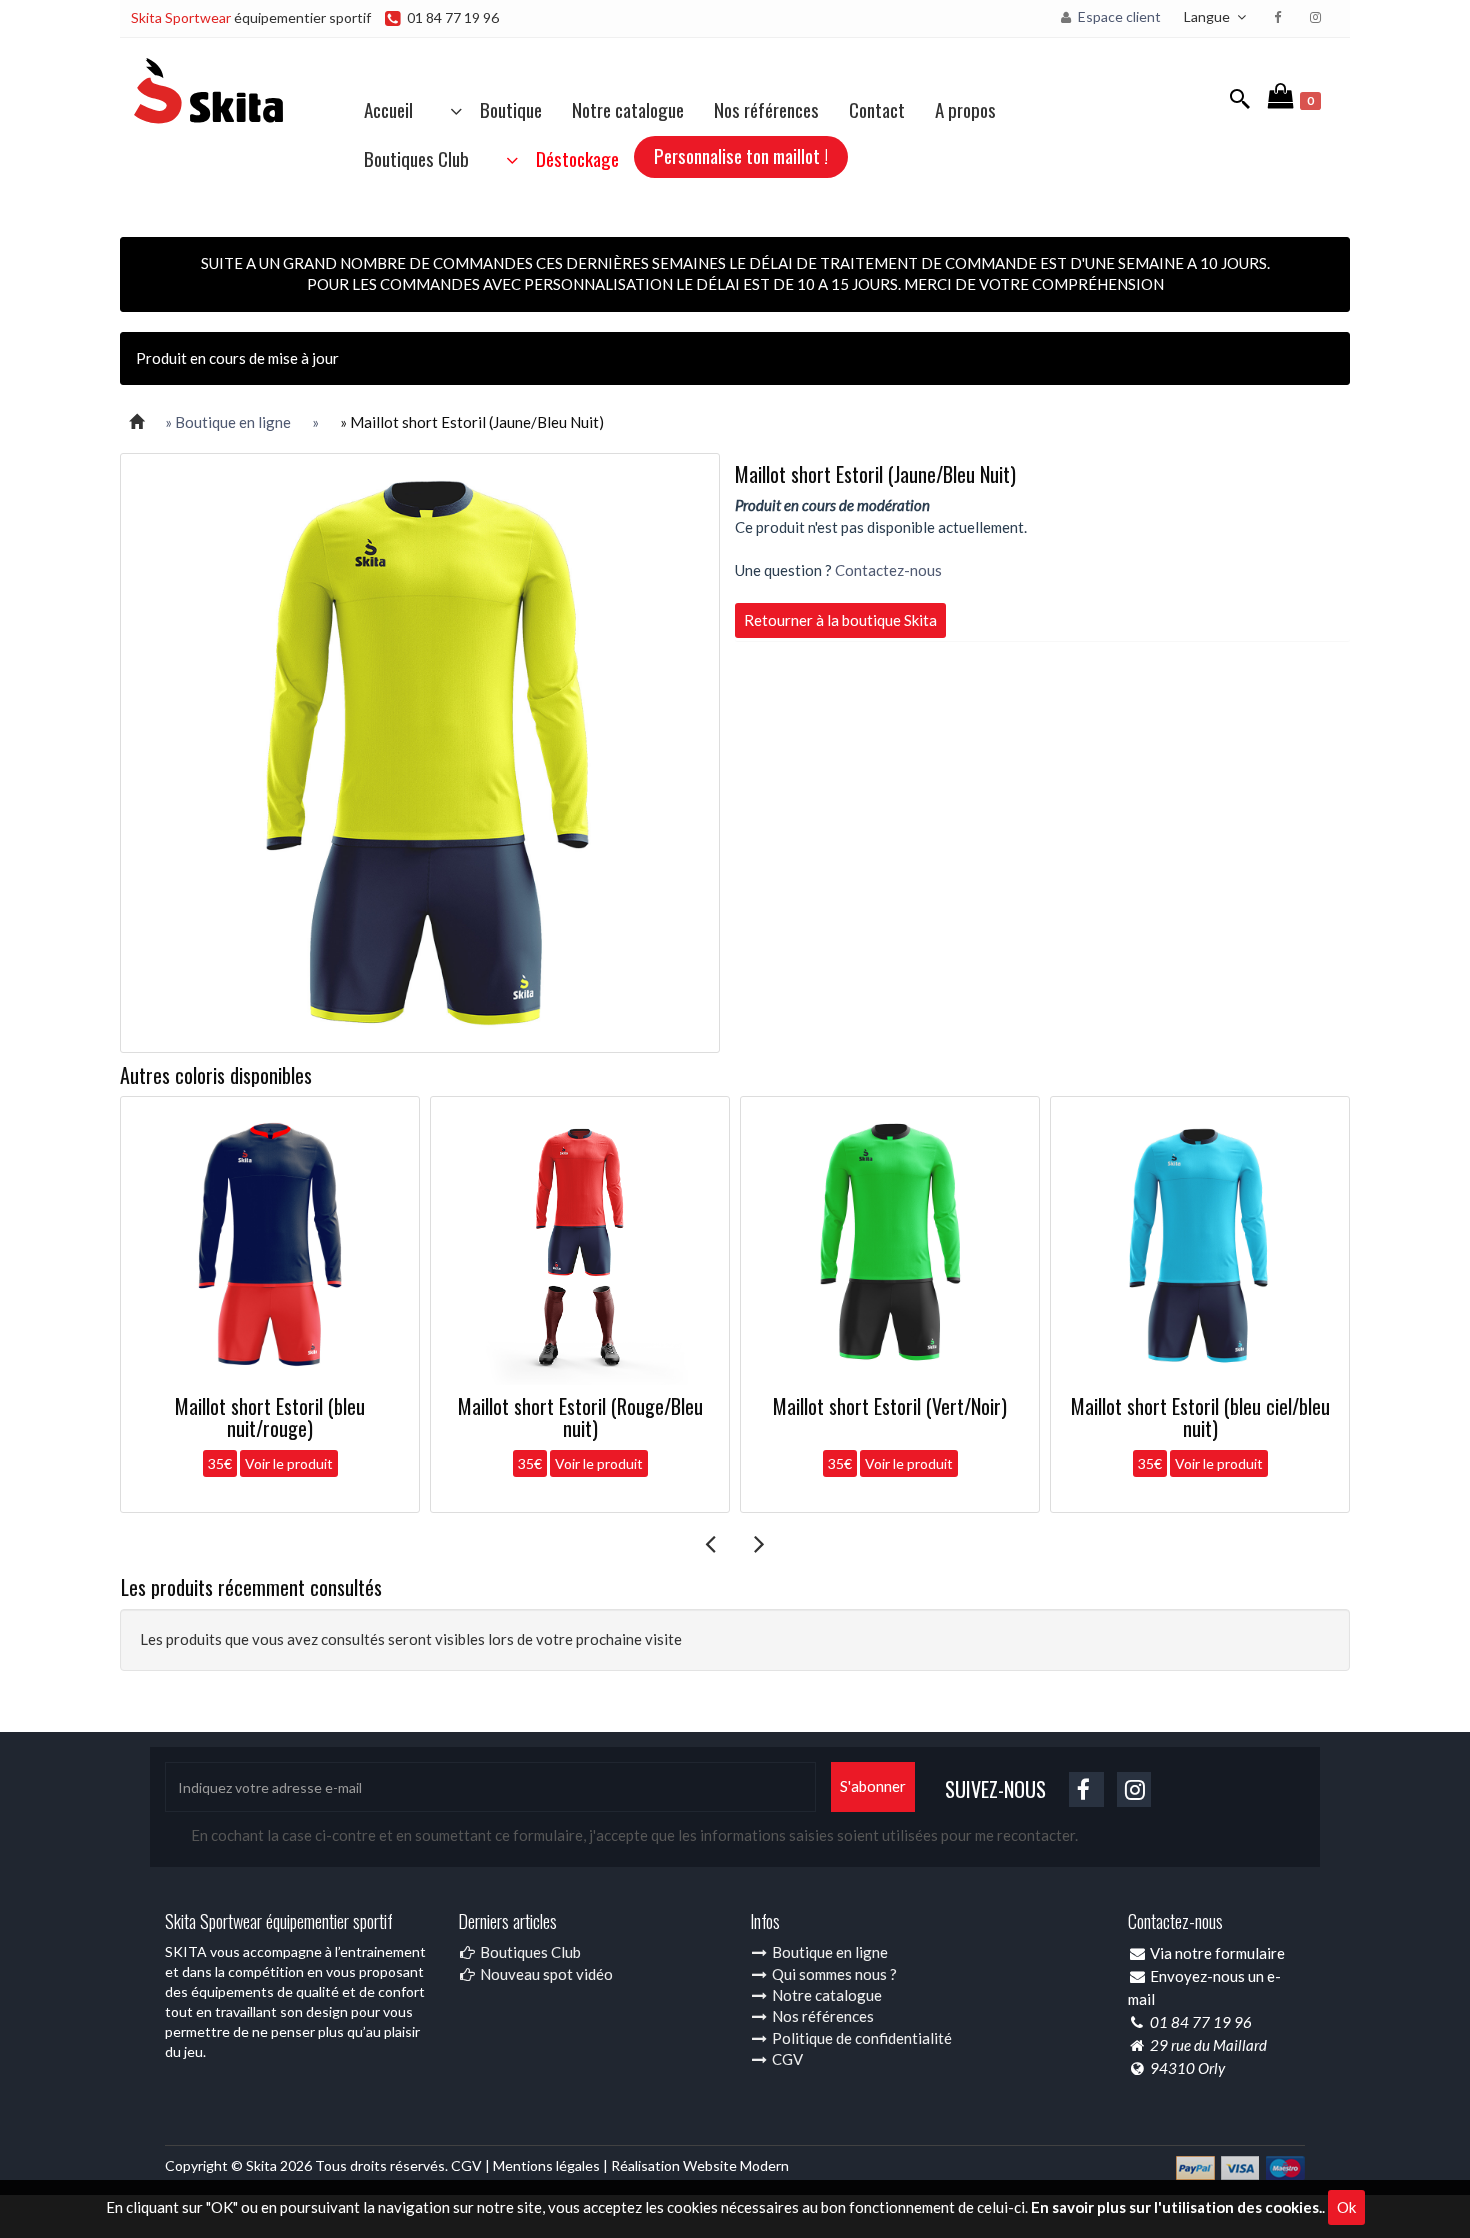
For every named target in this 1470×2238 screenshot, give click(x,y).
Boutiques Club (416, 158)
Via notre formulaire (1217, 1953)
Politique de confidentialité (860, 2038)
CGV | (472, 2165)
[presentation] (710, 1543)
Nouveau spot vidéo (545, 1974)
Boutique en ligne (828, 1952)
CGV (786, 2059)
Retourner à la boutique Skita (840, 620)
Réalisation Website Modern (700, 2165)
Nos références (766, 109)
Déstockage (571, 158)
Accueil (388, 109)
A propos (965, 109)
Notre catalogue (628, 109)
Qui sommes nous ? (833, 1974)
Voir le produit (289, 1463)
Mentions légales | (552, 2165)
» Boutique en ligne (228, 422)
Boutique (505, 109)
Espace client (1118, 16)
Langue (1208, 16)
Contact (877, 109)
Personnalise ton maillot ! (741, 155)
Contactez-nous (888, 570)
